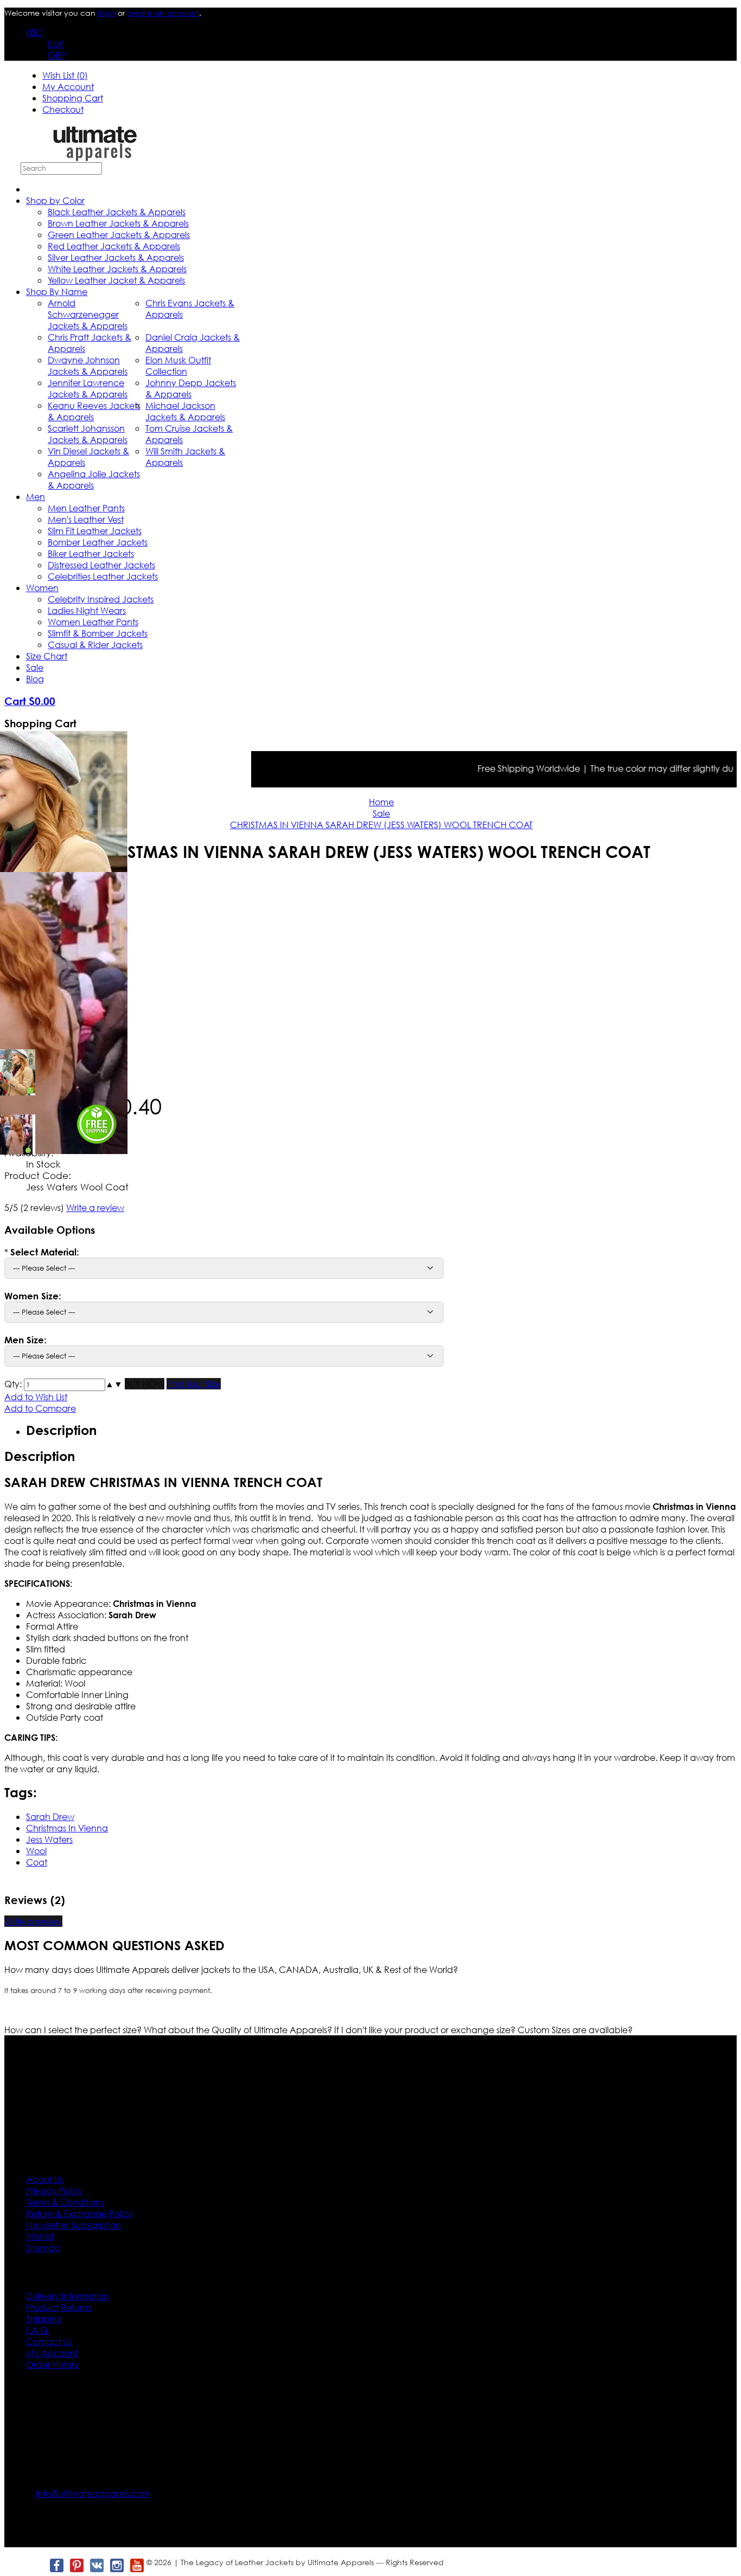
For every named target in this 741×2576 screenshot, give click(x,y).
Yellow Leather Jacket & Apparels (116, 280)
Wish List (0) (65, 75)
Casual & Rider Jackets (95, 645)
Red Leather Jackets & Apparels (114, 246)
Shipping (44, 2319)
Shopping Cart (73, 98)
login (107, 13)
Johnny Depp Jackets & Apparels (191, 388)
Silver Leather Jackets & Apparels (116, 257)
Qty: (13, 1384)
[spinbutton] (65, 1385)
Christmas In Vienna (67, 1828)
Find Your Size (194, 1384)
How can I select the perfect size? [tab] (74, 2030)
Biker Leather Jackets (91, 553)
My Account (68, 86)
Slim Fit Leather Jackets (95, 531)
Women (42, 588)
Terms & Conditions (65, 2202)
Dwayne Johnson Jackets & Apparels (88, 366)
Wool (36, 1851)
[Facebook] (56, 2565)
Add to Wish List (36, 1397)
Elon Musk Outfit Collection (178, 366)
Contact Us (49, 2341)
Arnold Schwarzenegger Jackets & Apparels (88, 314)
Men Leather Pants (86, 508)
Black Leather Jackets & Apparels (117, 212)
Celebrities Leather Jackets (103, 576)
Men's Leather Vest (86, 519)
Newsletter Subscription (74, 2225)
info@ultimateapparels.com (93, 2493)
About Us (44, 2179)
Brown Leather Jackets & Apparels (118, 223)
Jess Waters (49, 1839)
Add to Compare (40, 1408)
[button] (110, 1384)
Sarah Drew (50, 1816)
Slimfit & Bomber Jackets (98, 633)
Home (381, 802)
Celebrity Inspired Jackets (101, 599)
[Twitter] (36, 2565)
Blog (35, 679)
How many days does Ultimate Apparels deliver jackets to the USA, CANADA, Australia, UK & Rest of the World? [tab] (231, 1969)
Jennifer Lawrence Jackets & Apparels (88, 388)
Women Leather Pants (93, 622)
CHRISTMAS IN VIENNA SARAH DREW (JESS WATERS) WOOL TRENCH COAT (381, 825)
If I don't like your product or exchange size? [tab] (426, 2030)
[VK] (96, 2565)
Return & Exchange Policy (79, 2213)
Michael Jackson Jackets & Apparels (185, 411)
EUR (56, 44)
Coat (37, 1862)
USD (34, 32)
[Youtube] (136, 2565)
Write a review (95, 1207)
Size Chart (47, 656)
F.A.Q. (38, 2330)
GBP (56, 55)
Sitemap (43, 2248)
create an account (163, 13)
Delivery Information (68, 2296)
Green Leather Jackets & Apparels (119, 235)
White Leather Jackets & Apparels (117, 269)
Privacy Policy (54, 2191)
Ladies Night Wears (87, 610)
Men (36, 496)
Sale (35, 667)
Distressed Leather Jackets (101, 565)
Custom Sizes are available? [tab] (575, 2030)
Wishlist (40, 2236)
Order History (53, 2364)
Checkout (63, 109)
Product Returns (59, 2307)
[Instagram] (116, 2565)
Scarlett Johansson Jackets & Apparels (88, 434)
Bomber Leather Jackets (98, 542)
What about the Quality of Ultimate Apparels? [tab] (239, 2030)
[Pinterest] (76, 2565)
